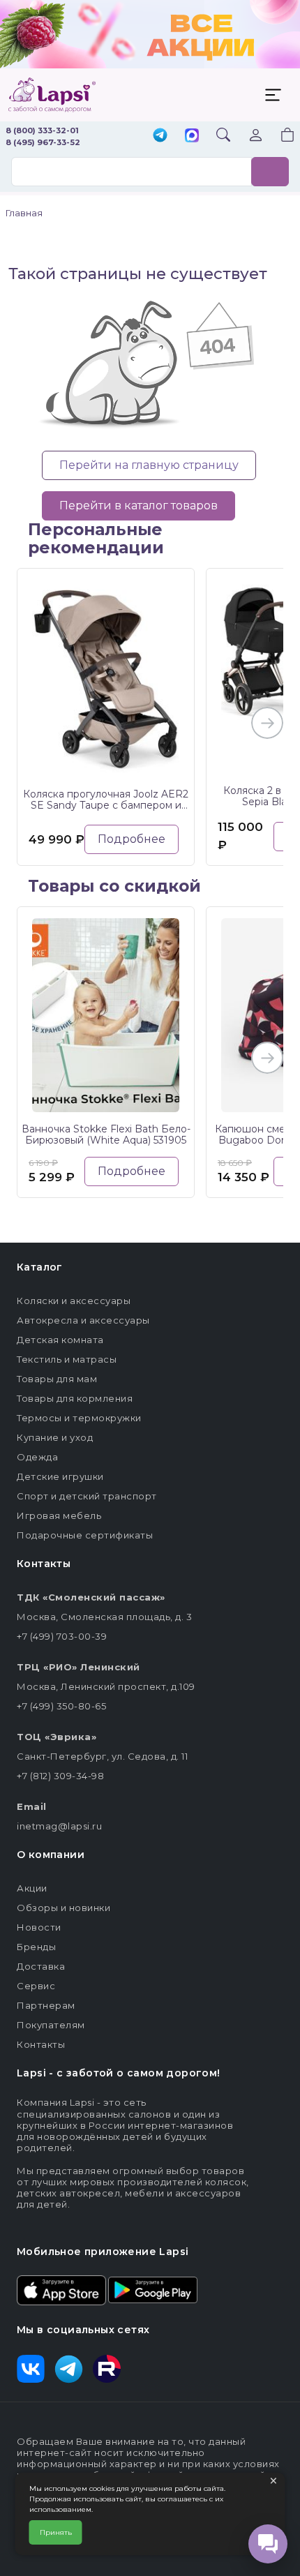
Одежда (37, 1457)
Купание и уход (55, 1437)
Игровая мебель (59, 1515)
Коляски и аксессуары (74, 1301)
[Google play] (153, 2289)
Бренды (36, 1947)
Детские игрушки (60, 1476)
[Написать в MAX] (192, 137)
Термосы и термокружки (79, 1418)
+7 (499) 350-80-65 (61, 1706)
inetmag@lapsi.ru (59, 1826)
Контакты (41, 2044)
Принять (56, 2532)
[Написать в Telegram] (160, 136)
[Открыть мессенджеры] (268, 2544)
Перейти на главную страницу (149, 465)
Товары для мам (57, 1379)
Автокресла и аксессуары (83, 1320)
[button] (279, 136)
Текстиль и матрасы (67, 1359)
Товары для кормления (75, 1398)
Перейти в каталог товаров (138, 506)
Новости (39, 1927)
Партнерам (46, 2005)
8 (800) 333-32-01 (42, 130)
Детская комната (60, 1340)
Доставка (41, 1966)
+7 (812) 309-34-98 (60, 1776)
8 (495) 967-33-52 (43, 142)
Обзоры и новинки (63, 1908)
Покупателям (51, 2025)
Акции (32, 1888)
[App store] (61, 2289)
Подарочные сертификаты (85, 1535)
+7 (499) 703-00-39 (62, 1636)
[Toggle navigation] (273, 95)
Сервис (36, 1986)
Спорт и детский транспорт (87, 1496)
